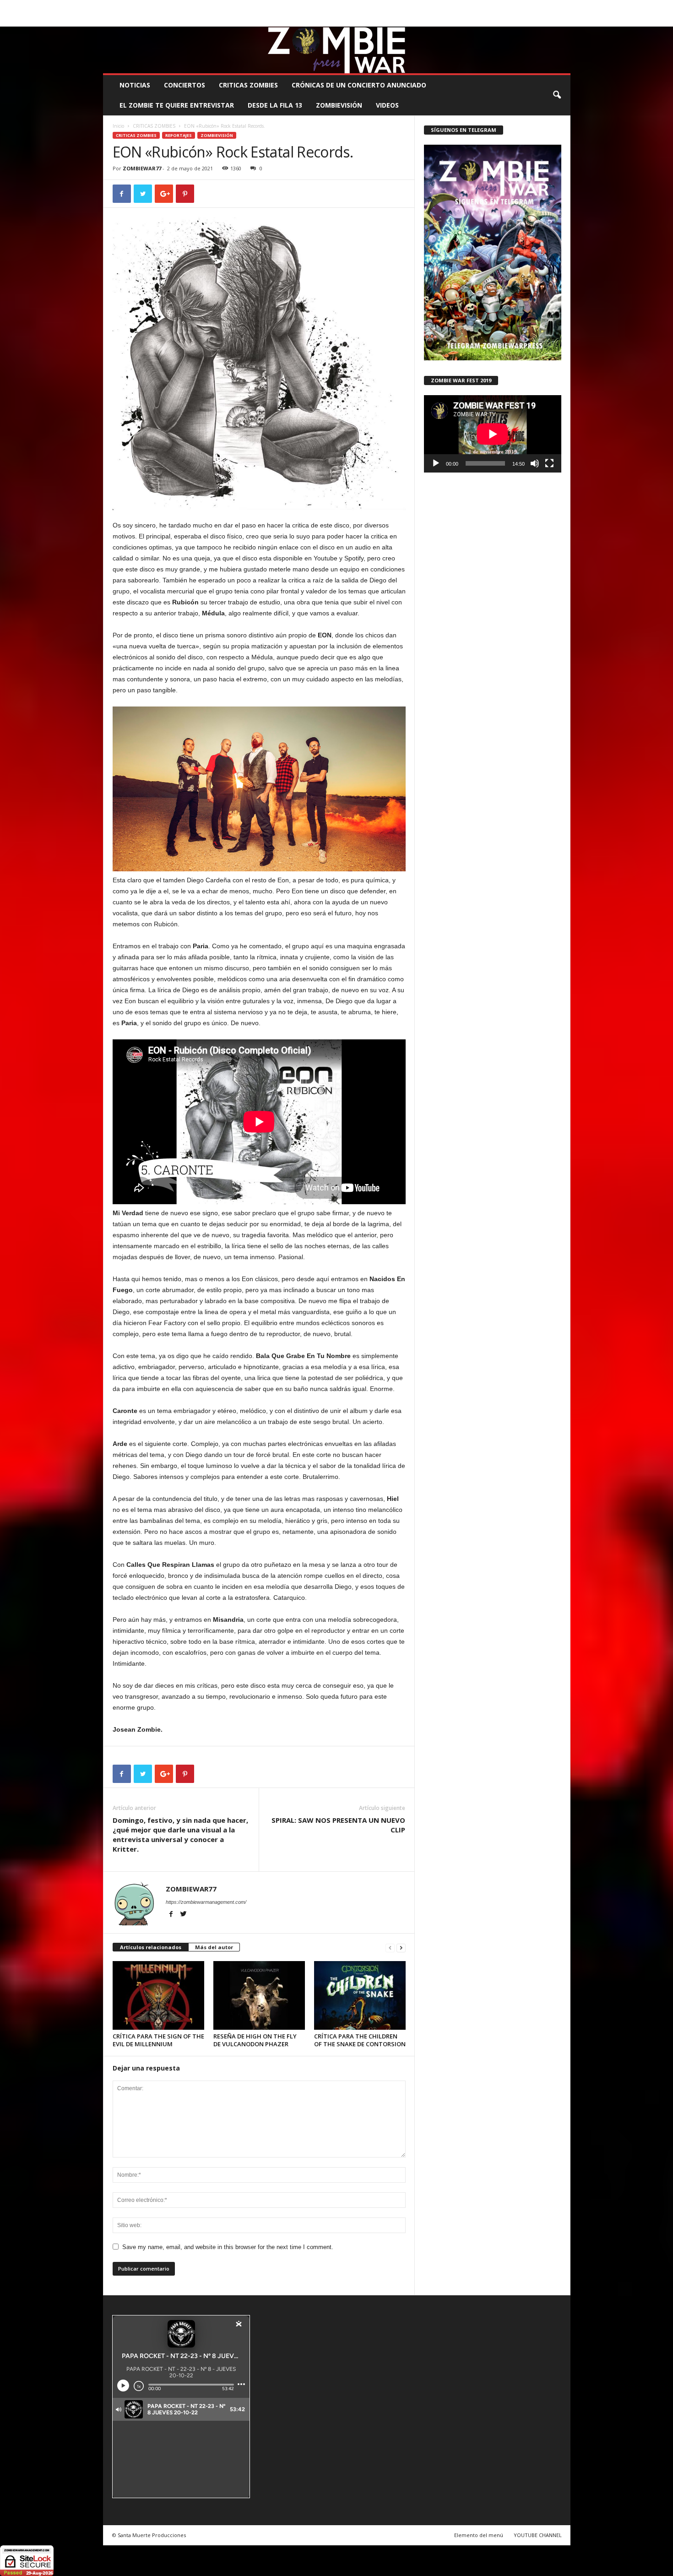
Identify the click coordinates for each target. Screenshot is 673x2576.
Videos (387, 105)
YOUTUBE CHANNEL (538, 2535)
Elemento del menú (479, 2535)
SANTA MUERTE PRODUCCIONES (258, 7)
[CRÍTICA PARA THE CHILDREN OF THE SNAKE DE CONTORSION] (360, 1995)
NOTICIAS (135, 85)
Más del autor (214, 1947)
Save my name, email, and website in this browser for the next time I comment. (228, 2247)
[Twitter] (549, 20)
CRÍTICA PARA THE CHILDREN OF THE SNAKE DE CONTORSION (360, 2040)
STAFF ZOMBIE (411, 7)
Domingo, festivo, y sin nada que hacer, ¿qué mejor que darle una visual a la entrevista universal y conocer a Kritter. (180, 1834)
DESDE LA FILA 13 (275, 105)
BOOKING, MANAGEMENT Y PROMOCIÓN (156, 7)
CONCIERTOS (185, 85)
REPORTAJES (179, 135)
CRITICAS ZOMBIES (248, 85)
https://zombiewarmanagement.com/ (206, 1902)
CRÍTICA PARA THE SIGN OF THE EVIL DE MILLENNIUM (158, 2040)
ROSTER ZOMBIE (496, 7)
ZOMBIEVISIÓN (339, 105)
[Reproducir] (436, 463)
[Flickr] (535, 20)
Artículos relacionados (151, 1947)
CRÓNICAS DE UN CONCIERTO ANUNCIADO (359, 85)
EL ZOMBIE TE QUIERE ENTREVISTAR (177, 105)
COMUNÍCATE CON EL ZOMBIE (346, 7)
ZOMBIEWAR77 (142, 168)
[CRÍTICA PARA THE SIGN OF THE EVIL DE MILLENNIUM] (158, 1995)
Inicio (118, 126)
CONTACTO (453, 7)
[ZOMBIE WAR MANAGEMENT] (337, 50)
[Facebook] (521, 20)
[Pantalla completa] (549, 463)
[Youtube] (564, 20)
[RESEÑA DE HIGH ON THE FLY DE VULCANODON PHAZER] (259, 1995)
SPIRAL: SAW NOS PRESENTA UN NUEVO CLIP (338, 1825)
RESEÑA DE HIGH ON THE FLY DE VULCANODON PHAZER (255, 2040)
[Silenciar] (535, 463)
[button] (557, 95)
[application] (493, 434)
